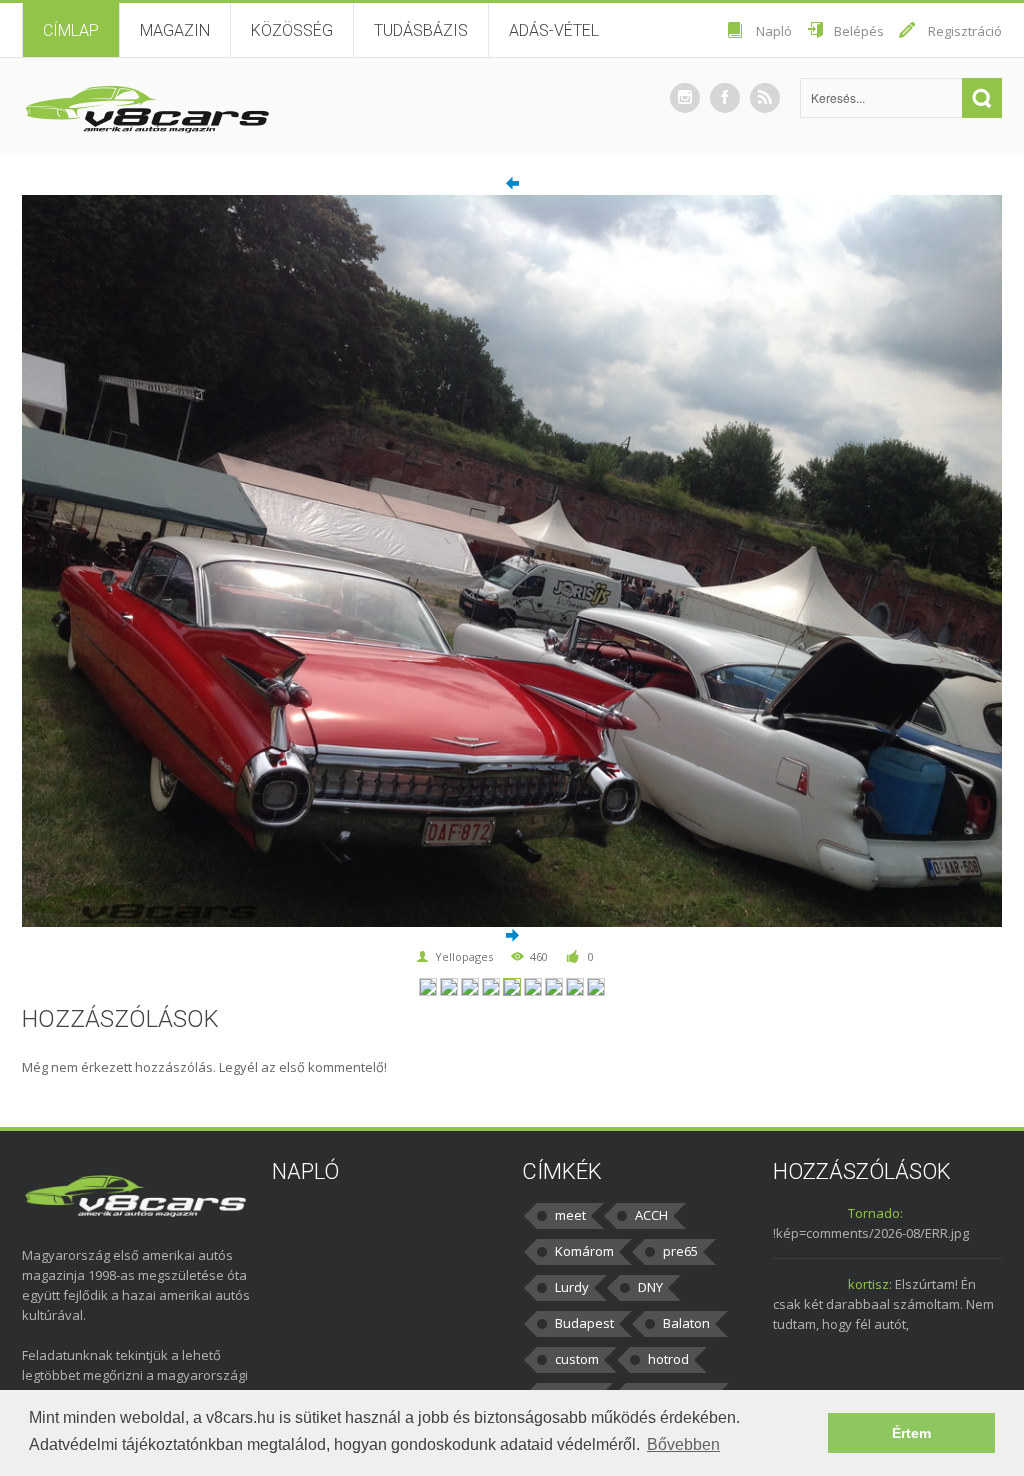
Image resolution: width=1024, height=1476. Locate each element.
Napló (774, 31)
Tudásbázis (421, 30)
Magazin (175, 30)
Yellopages (464, 956)
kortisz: (870, 1284)
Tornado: (875, 1213)
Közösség (292, 30)
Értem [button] (911, 1433)
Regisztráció (965, 31)
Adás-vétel (554, 30)
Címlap (71, 30)
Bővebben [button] (683, 1444)
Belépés (859, 31)
